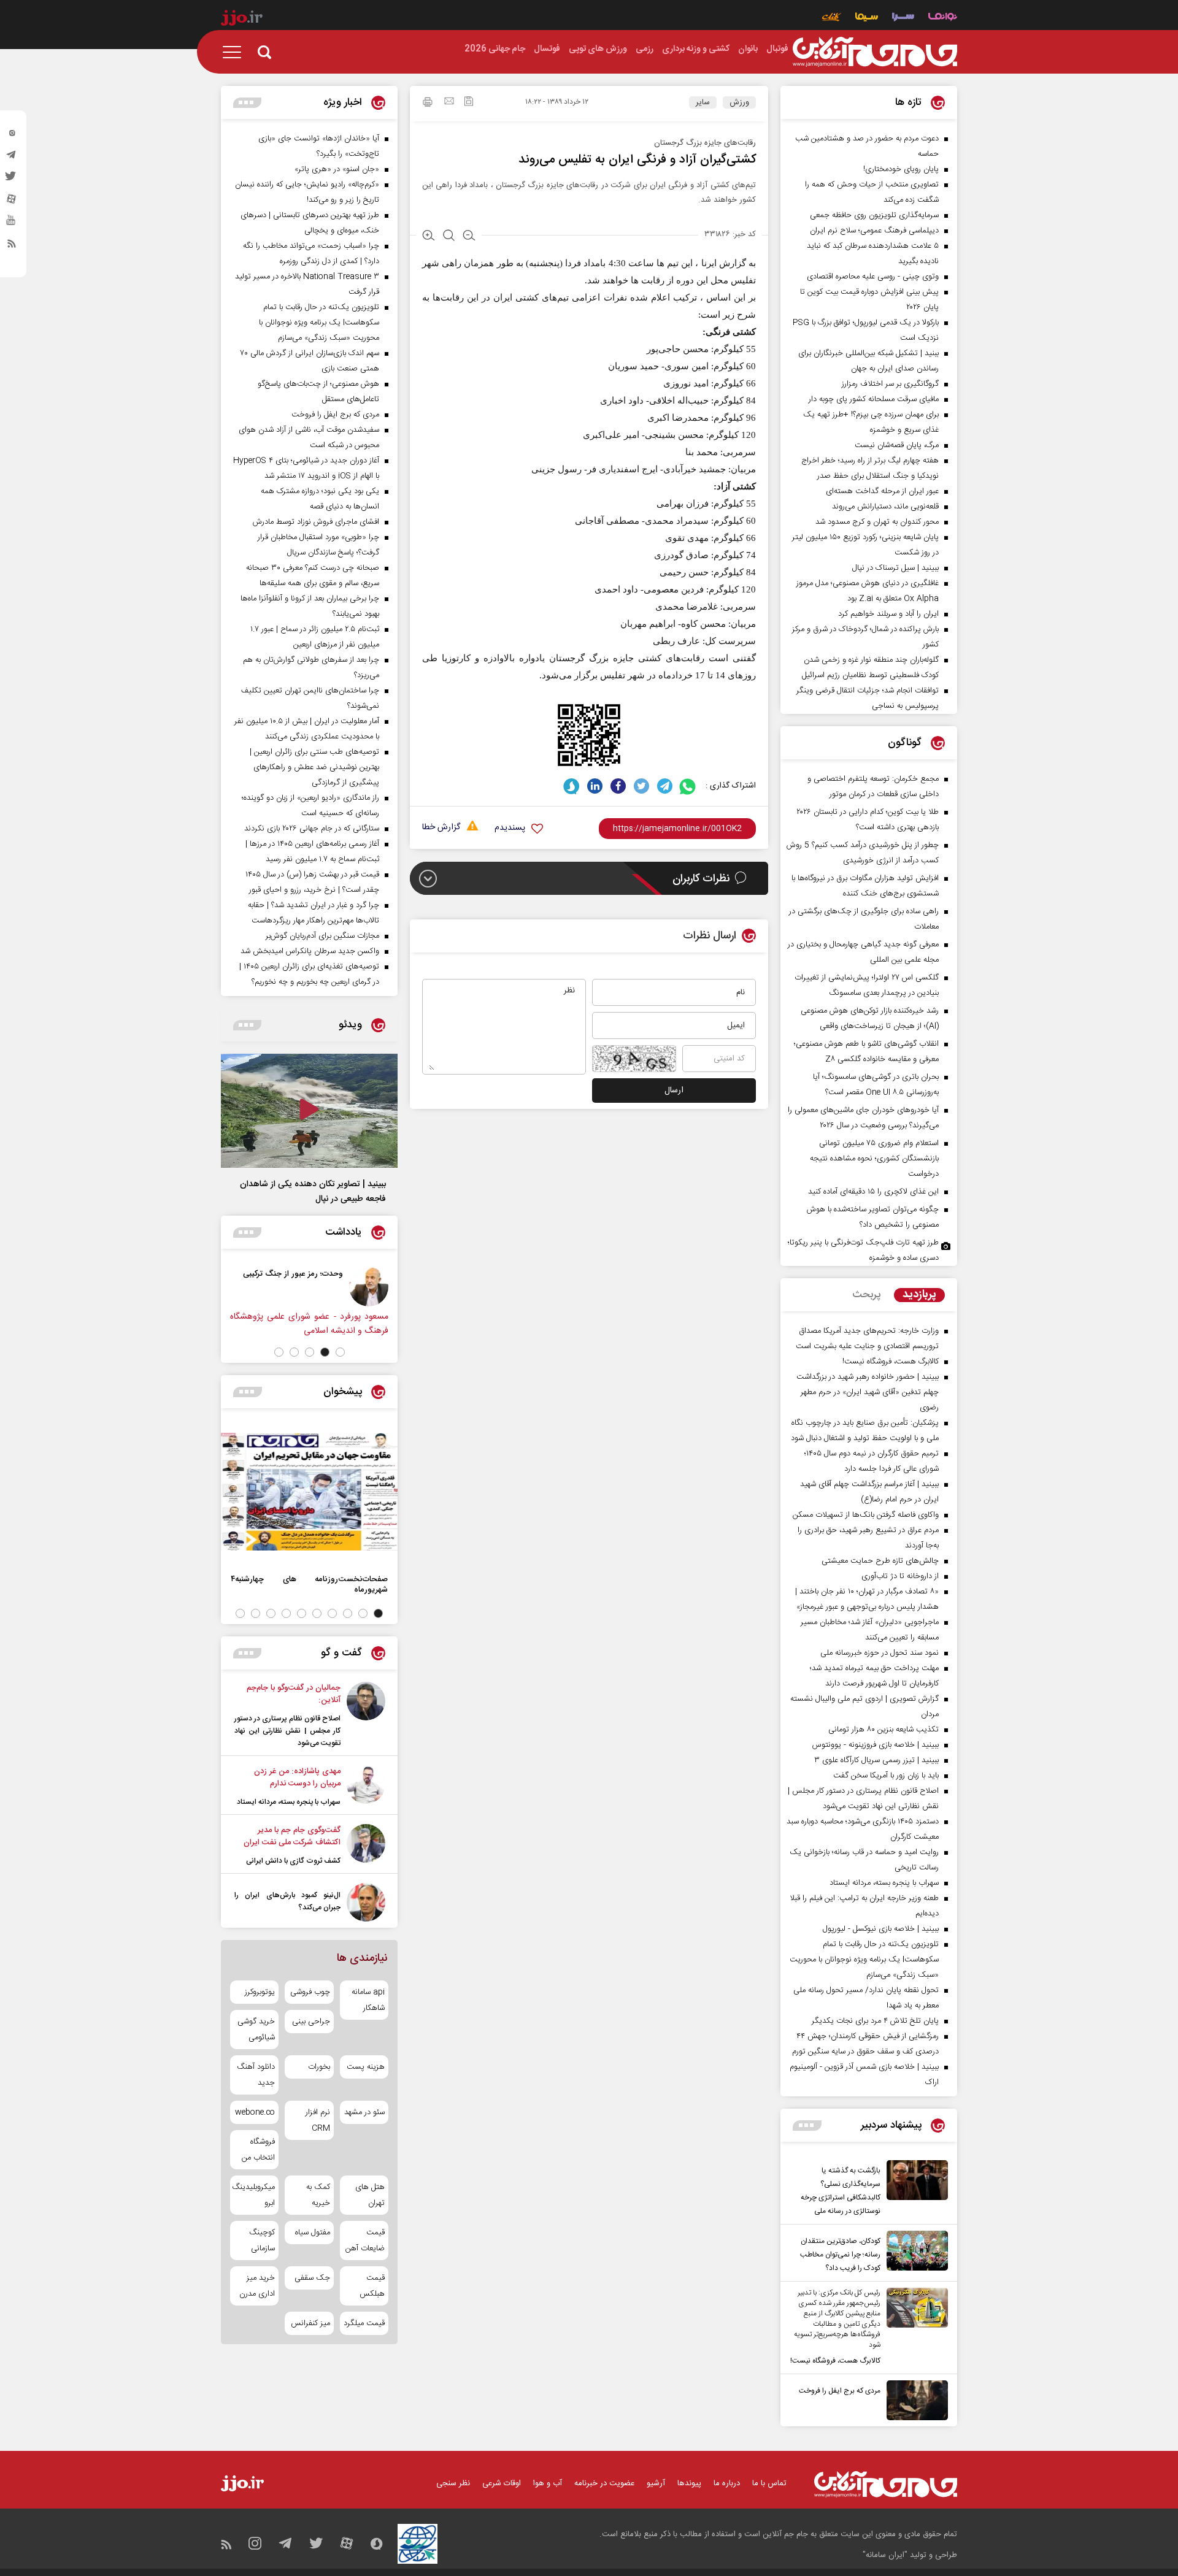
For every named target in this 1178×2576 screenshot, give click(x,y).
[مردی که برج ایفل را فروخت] (914, 2400)
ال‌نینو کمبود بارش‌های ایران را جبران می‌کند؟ (287, 1901)
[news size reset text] (449, 237)
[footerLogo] (886, 2484)
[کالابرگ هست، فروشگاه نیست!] (914, 2328)
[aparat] (12, 202)
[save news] (469, 103)
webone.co (255, 2112)
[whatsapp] (688, 786)
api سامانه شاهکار (368, 2000)
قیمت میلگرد (364, 2323)
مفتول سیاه (312, 2233)
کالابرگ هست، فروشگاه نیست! (835, 2361)
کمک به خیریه (318, 2195)
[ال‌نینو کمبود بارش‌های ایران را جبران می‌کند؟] (366, 1902)
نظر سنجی (453, 2483)
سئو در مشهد (364, 2112)
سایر (703, 102)
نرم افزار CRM (318, 2120)
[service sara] (903, 18)
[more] (807, 2126)
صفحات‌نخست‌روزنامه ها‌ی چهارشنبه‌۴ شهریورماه (309, 1584)
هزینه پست (366, 2067)
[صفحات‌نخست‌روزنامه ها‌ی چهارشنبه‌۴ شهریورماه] (309, 1492)
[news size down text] (469, 237)
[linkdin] (595, 786)
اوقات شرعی (502, 2483)
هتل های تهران (370, 2195)
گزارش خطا (441, 828)
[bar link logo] (242, 20)
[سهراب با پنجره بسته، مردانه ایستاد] (366, 1787)
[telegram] (12, 158)
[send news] (449, 102)
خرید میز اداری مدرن (257, 2286)
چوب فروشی (310, 1992)
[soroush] (572, 786)
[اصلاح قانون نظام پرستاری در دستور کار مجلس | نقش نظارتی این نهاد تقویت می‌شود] (366, 1715)
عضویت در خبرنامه (604, 2483)
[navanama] (943, 18)
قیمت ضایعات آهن (365, 2241)
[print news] (428, 104)
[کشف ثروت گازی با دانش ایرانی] (366, 1846)
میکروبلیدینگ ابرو (254, 2195)
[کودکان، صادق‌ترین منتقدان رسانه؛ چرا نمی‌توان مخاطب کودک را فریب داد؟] (914, 2253)
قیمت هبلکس (372, 2286)
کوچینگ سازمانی (262, 2241)
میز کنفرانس (310, 2323)
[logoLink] (875, 52)
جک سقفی (312, 2278)
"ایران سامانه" (885, 2555)
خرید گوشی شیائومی (256, 2030)
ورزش (739, 102)
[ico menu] (236, 52)
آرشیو (656, 2483)
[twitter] (12, 180)
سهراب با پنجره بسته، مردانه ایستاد (289, 1802)
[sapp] (12, 224)
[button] (340, 1352)
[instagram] (12, 136)
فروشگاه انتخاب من (258, 2150)
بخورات (319, 2067)
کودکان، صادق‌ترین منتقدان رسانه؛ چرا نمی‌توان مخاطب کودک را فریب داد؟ (840, 2255)
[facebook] (618, 786)
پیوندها (689, 2483)
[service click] (832, 18)
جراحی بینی (311, 2022)
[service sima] (867, 18)
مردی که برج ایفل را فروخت (840, 2391)
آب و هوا (548, 2483)
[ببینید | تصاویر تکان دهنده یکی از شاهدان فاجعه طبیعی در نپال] (309, 1111)
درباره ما (727, 2483)
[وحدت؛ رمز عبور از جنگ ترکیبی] (369, 1287)
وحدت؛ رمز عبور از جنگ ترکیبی (293, 1274)
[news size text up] (429, 237)
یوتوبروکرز (260, 1992)
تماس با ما (769, 2483)
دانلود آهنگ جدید (256, 2075)
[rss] (12, 246)
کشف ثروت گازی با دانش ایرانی (293, 1861)
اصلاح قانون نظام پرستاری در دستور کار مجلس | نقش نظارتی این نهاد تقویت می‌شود (287, 1731)
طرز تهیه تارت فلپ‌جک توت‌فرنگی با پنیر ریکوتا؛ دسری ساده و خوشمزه (863, 1250)
